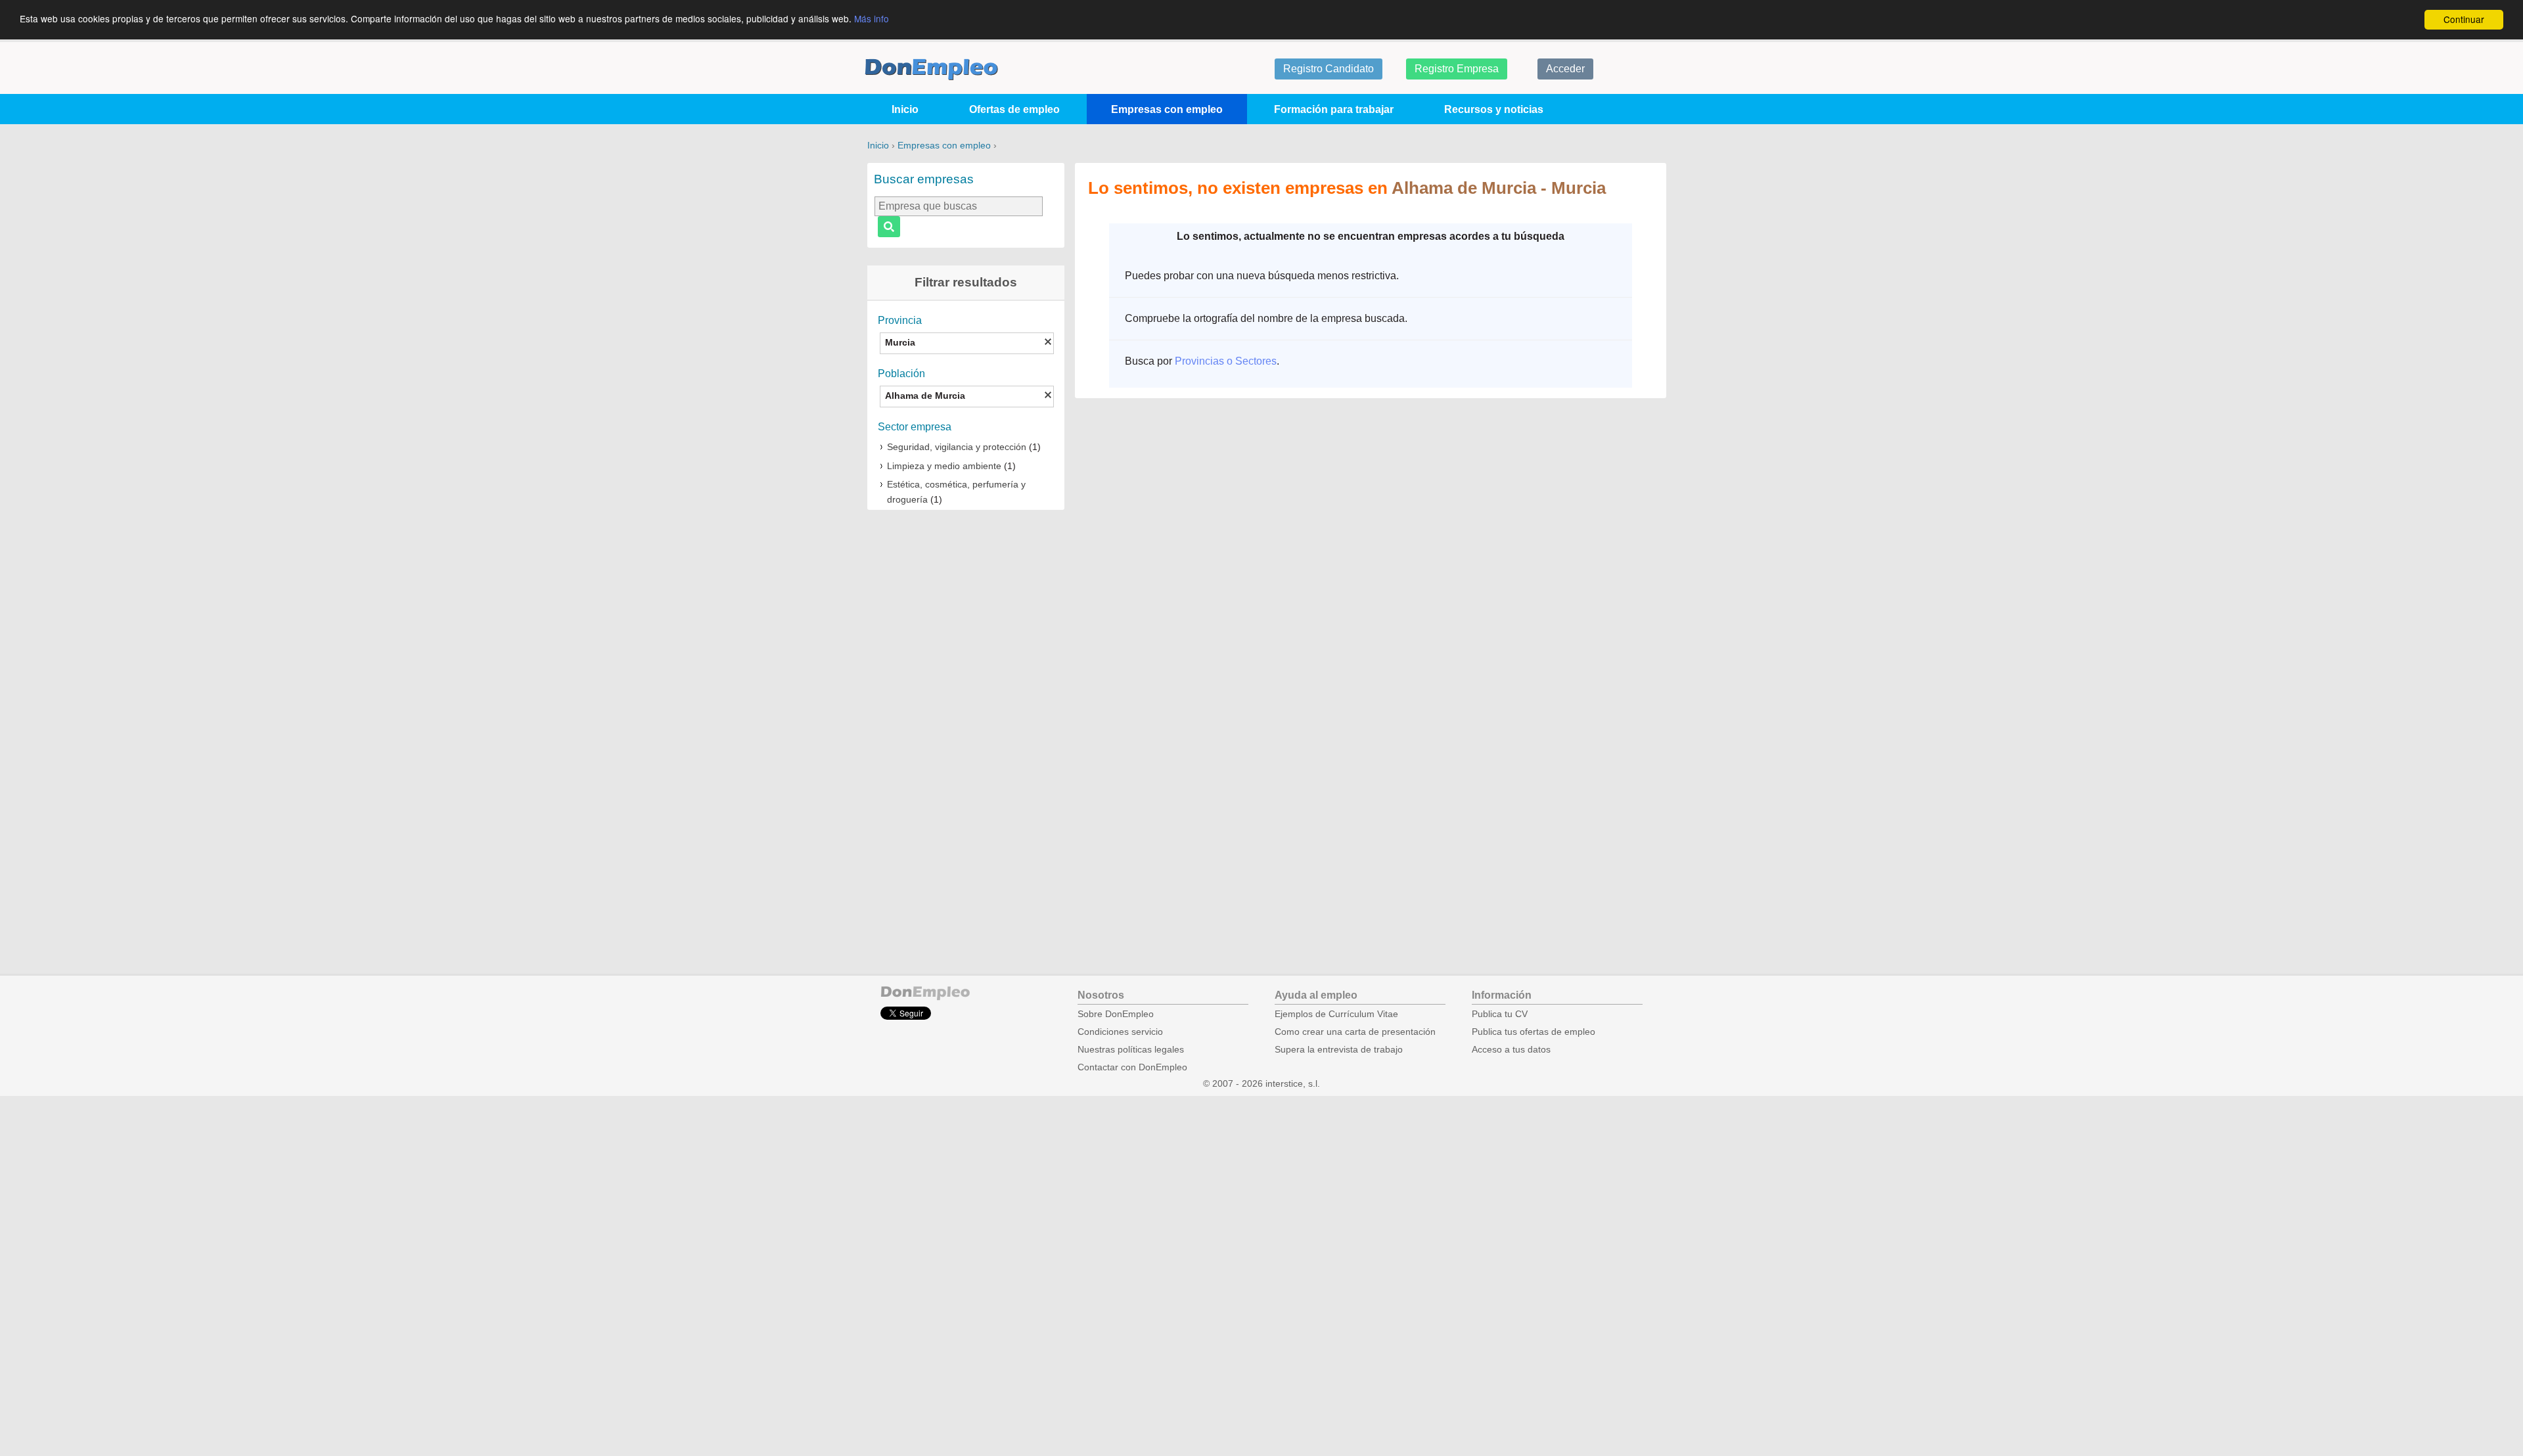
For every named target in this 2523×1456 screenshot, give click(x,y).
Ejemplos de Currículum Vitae (1336, 1014)
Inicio (905, 109)
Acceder (1565, 69)
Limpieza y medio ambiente (944, 466)
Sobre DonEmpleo (1116, 1014)
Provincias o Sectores (1226, 361)
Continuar (2464, 19)
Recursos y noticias (1494, 109)
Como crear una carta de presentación (1355, 1032)
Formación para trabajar (1334, 109)
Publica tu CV (1500, 1014)
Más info (872, 18)
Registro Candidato (1329, 69)
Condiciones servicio (1120, 1032)
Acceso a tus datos (1511, 1050)
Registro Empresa (1457, 69)
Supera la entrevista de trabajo (1339, 1050)
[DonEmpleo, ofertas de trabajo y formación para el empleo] (931, 69)
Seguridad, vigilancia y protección (957, 447)
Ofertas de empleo (1014, 109)
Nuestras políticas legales (1131, 1050)
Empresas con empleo (1167, 109)
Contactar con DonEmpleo (1132, 1067)
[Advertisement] (966, 725)
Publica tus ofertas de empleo (1534, 1032)
